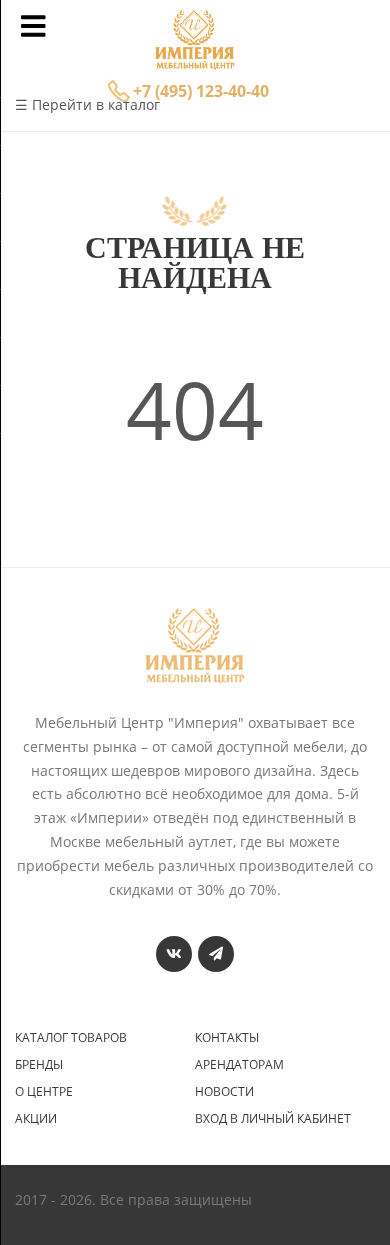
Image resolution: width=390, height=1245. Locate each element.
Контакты (227, 1038)
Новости (224, 1092)
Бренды (39, 1065)
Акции (36, 1119)
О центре (44, 1092)
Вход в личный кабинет (273, 1119)
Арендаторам (239, 1065)
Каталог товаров (71, 1038)
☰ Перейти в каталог (87, 104)
